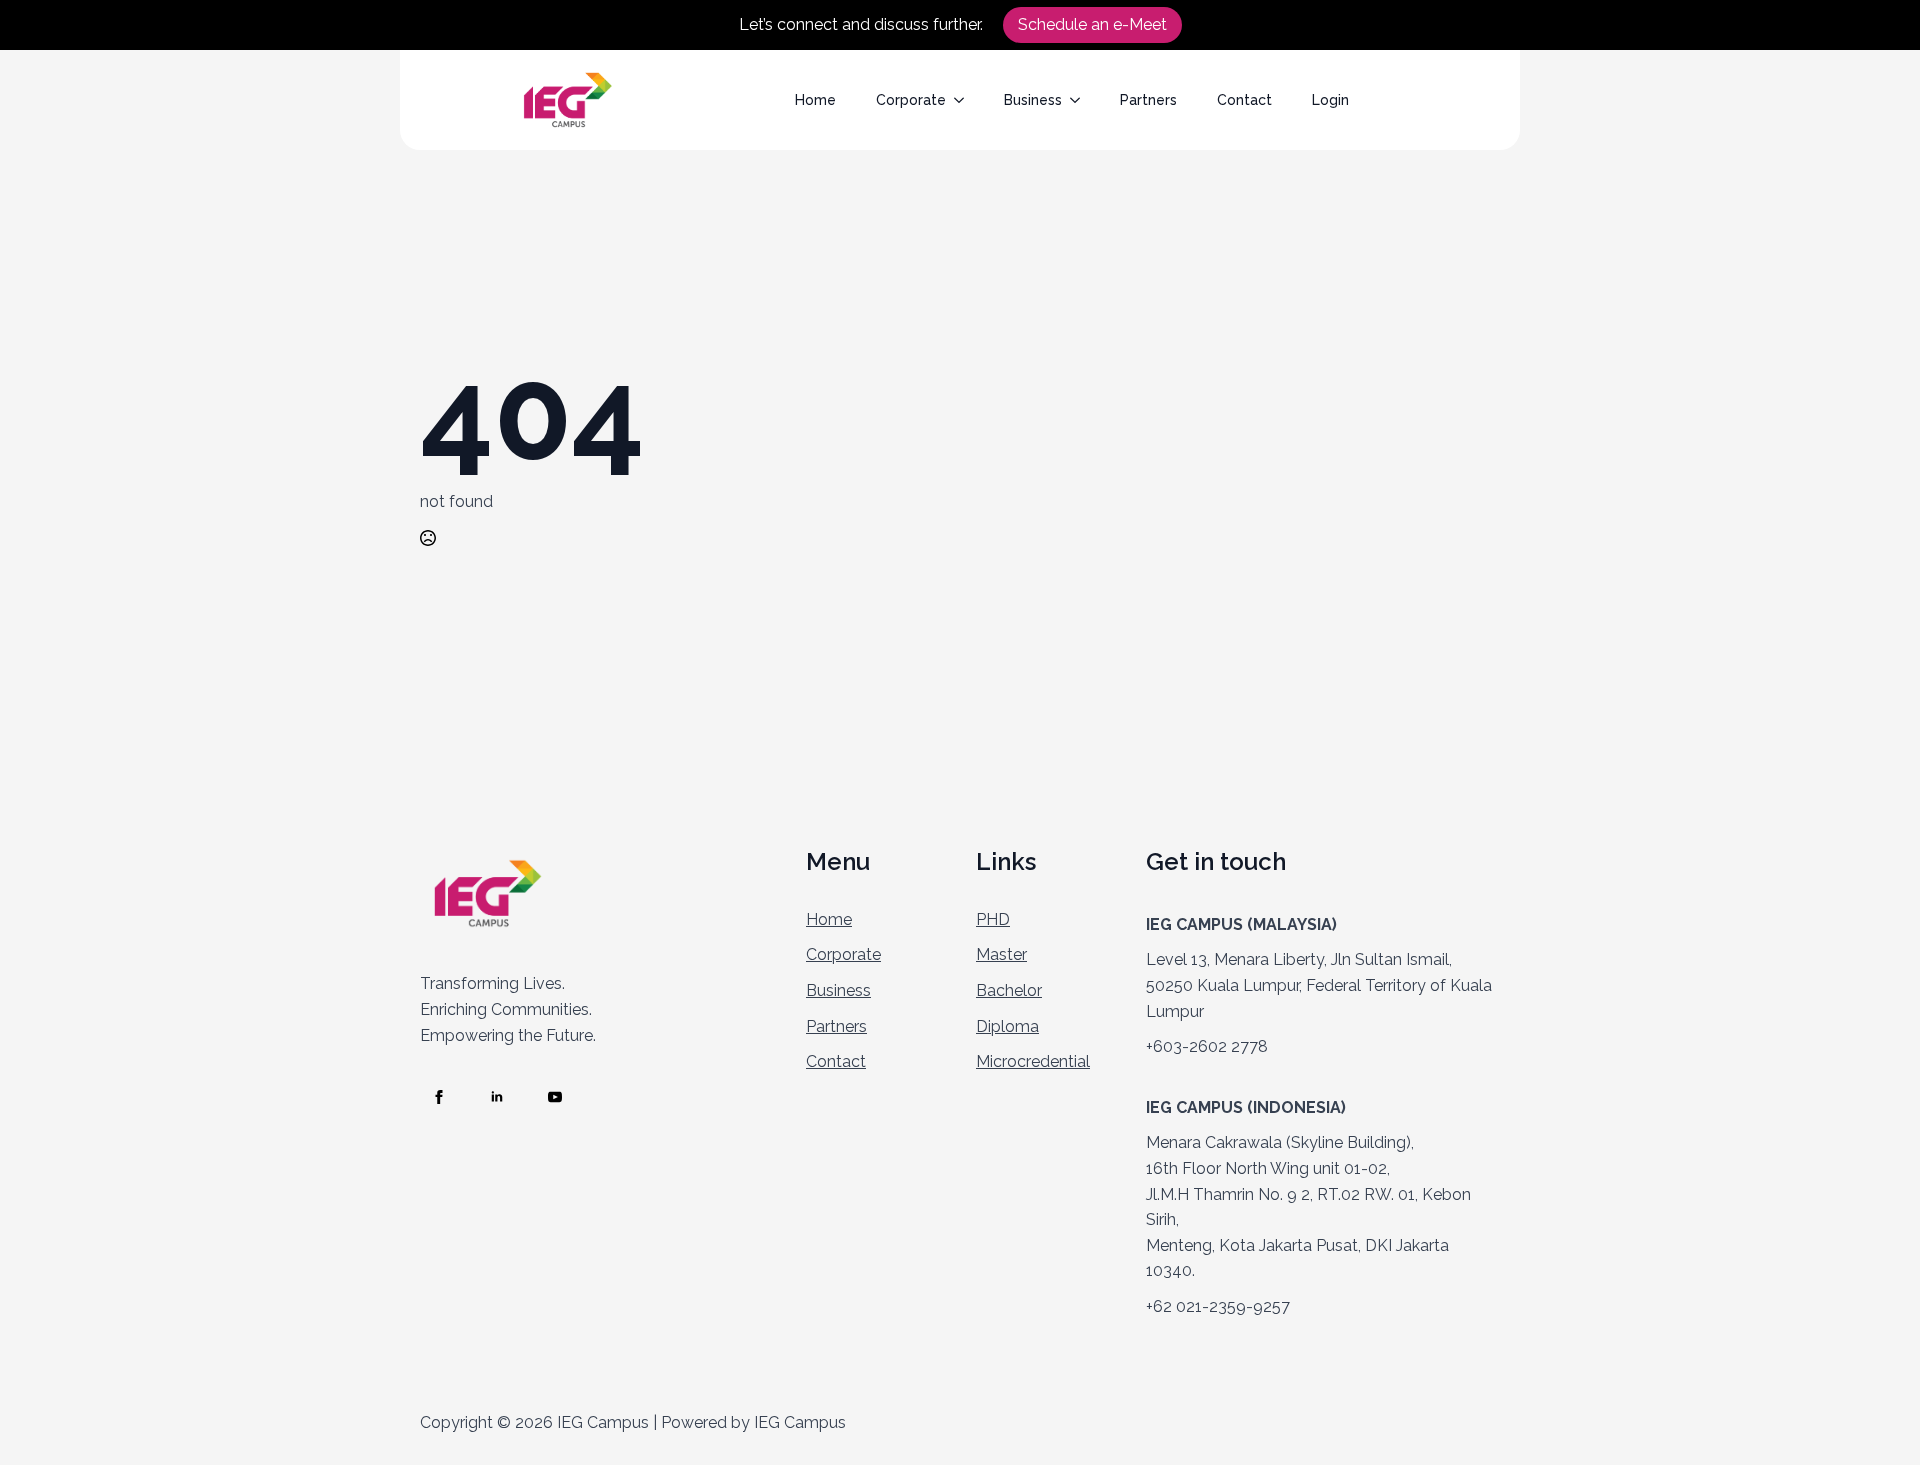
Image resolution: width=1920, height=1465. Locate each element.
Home (815, 100)
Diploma (1007, 1026)
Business (1033, 100)
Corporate (911, 100)
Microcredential (1033, 1061)
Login (1330, 100)
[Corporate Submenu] (965, 100)
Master (1001, 954)
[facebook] (439, 1097)
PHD (993, 919)
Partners (1148, 100)
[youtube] (555, 1097)
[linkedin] (497, 1097)
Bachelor (1009, 990)
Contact (1244, 100)
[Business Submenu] (1081, 100)
